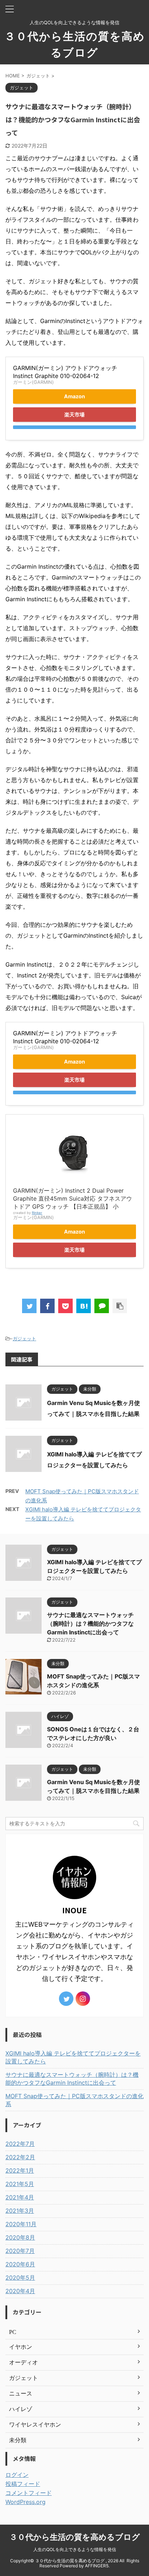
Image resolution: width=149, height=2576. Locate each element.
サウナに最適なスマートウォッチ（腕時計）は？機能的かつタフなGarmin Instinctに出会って (90, 1624)
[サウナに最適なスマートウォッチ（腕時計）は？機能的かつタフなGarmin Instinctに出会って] (84, 1306)
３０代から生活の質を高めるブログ (75, 2537)
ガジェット (24, 1338)
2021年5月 (20, 2184)
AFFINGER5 (97, 2566)
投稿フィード (23, 2484)
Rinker (37, 1213)
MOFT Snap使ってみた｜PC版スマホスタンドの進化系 (74, 2100)
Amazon (74, 396)
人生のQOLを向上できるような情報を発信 (75, 2549)
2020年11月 (21, 2224)
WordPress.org (25, 2502)
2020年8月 (20, 2237)
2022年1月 (20, 2170)
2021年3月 (20, 2211)
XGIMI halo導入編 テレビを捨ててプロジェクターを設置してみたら (73, 2057)
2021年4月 (20, 2197)
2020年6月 (20, 2264)
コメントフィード (29, 2493)
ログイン (17, 2475)
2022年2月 (20, 2157)
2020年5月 (20, 2278)
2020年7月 (20, 2251)
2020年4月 (20, 2291)
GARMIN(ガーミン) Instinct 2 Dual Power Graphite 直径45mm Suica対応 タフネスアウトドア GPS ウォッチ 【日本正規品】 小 (73, 1198)
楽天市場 (74, 414)
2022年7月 (20, 2144)
